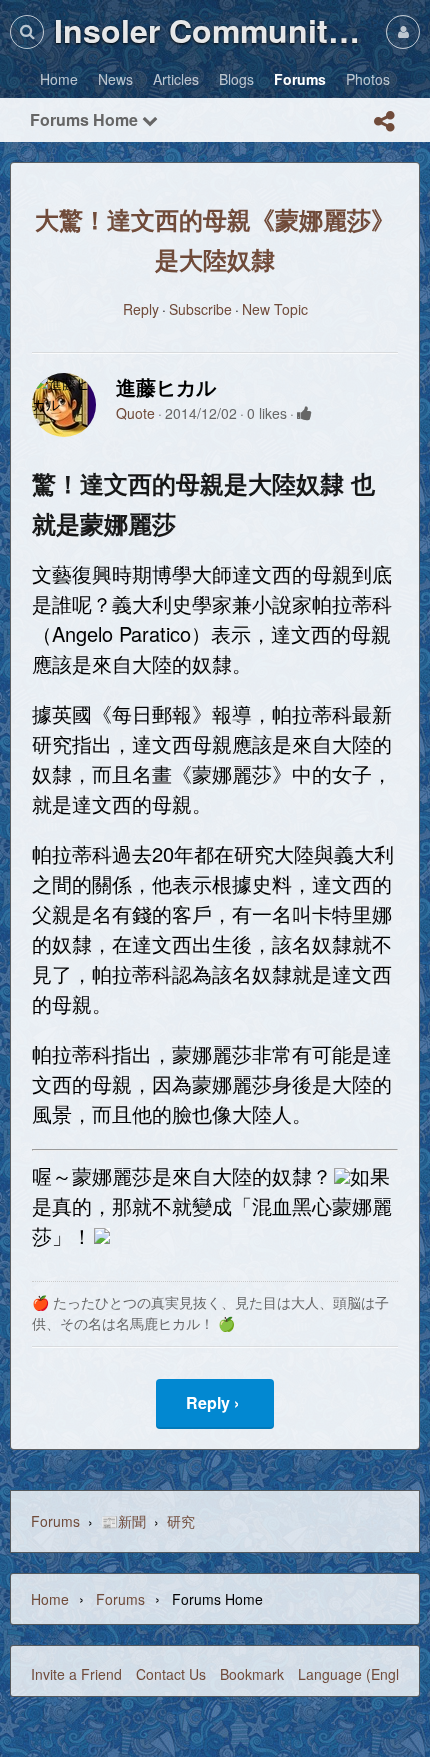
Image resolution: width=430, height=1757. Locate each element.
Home (50, 1599)
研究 (181, 1521)
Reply (141, 309)
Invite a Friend (76, 1674)
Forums (55, 1521)
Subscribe (200, 309)
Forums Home (86, 119)
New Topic (275, 309)
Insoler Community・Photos (215, 30)
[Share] (384, 121)
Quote (135, 413)
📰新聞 (123, 1521)
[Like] (304, 413)
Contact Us (171, 1674)
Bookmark (252, 1674)
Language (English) (360, 1674)
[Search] (27, 31)
